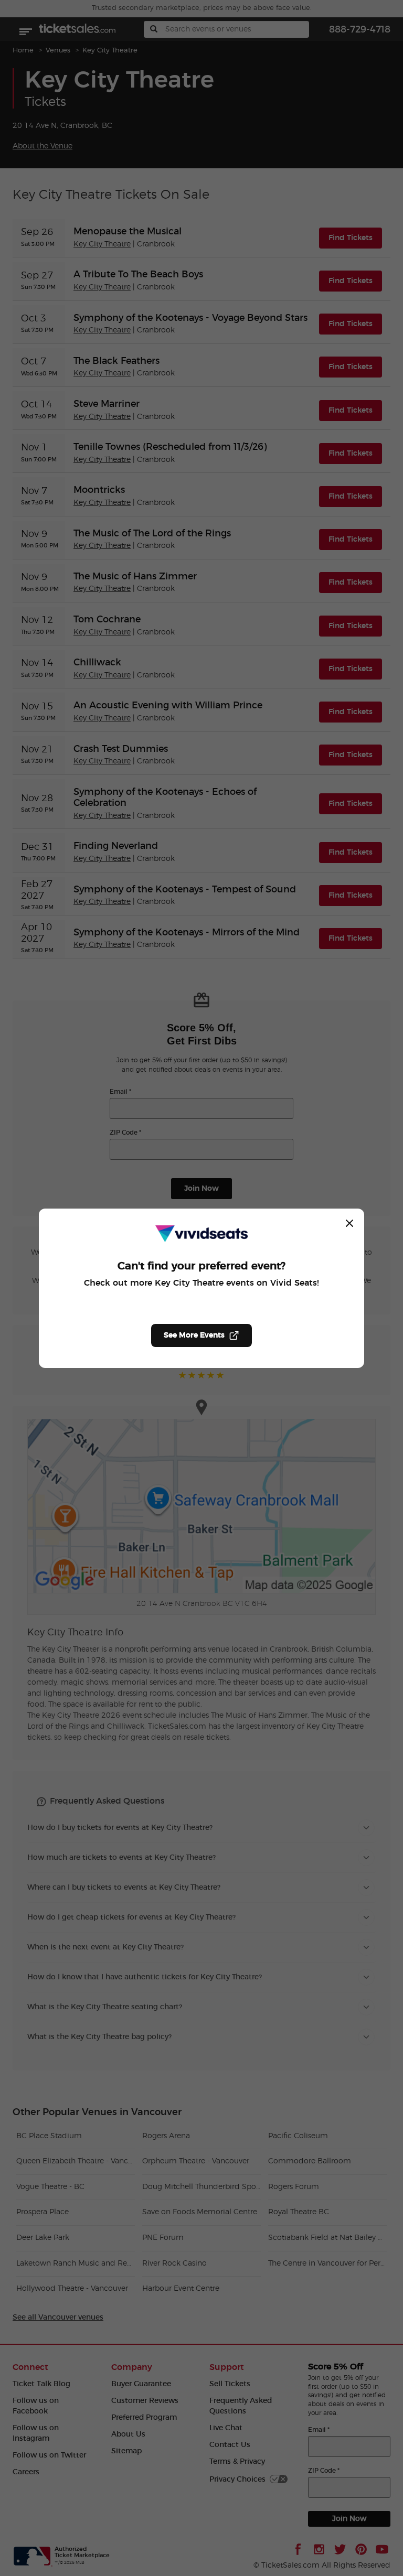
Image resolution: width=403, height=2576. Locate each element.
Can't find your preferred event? (201, 1266)
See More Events (194, 1335)
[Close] (349, 1223)
